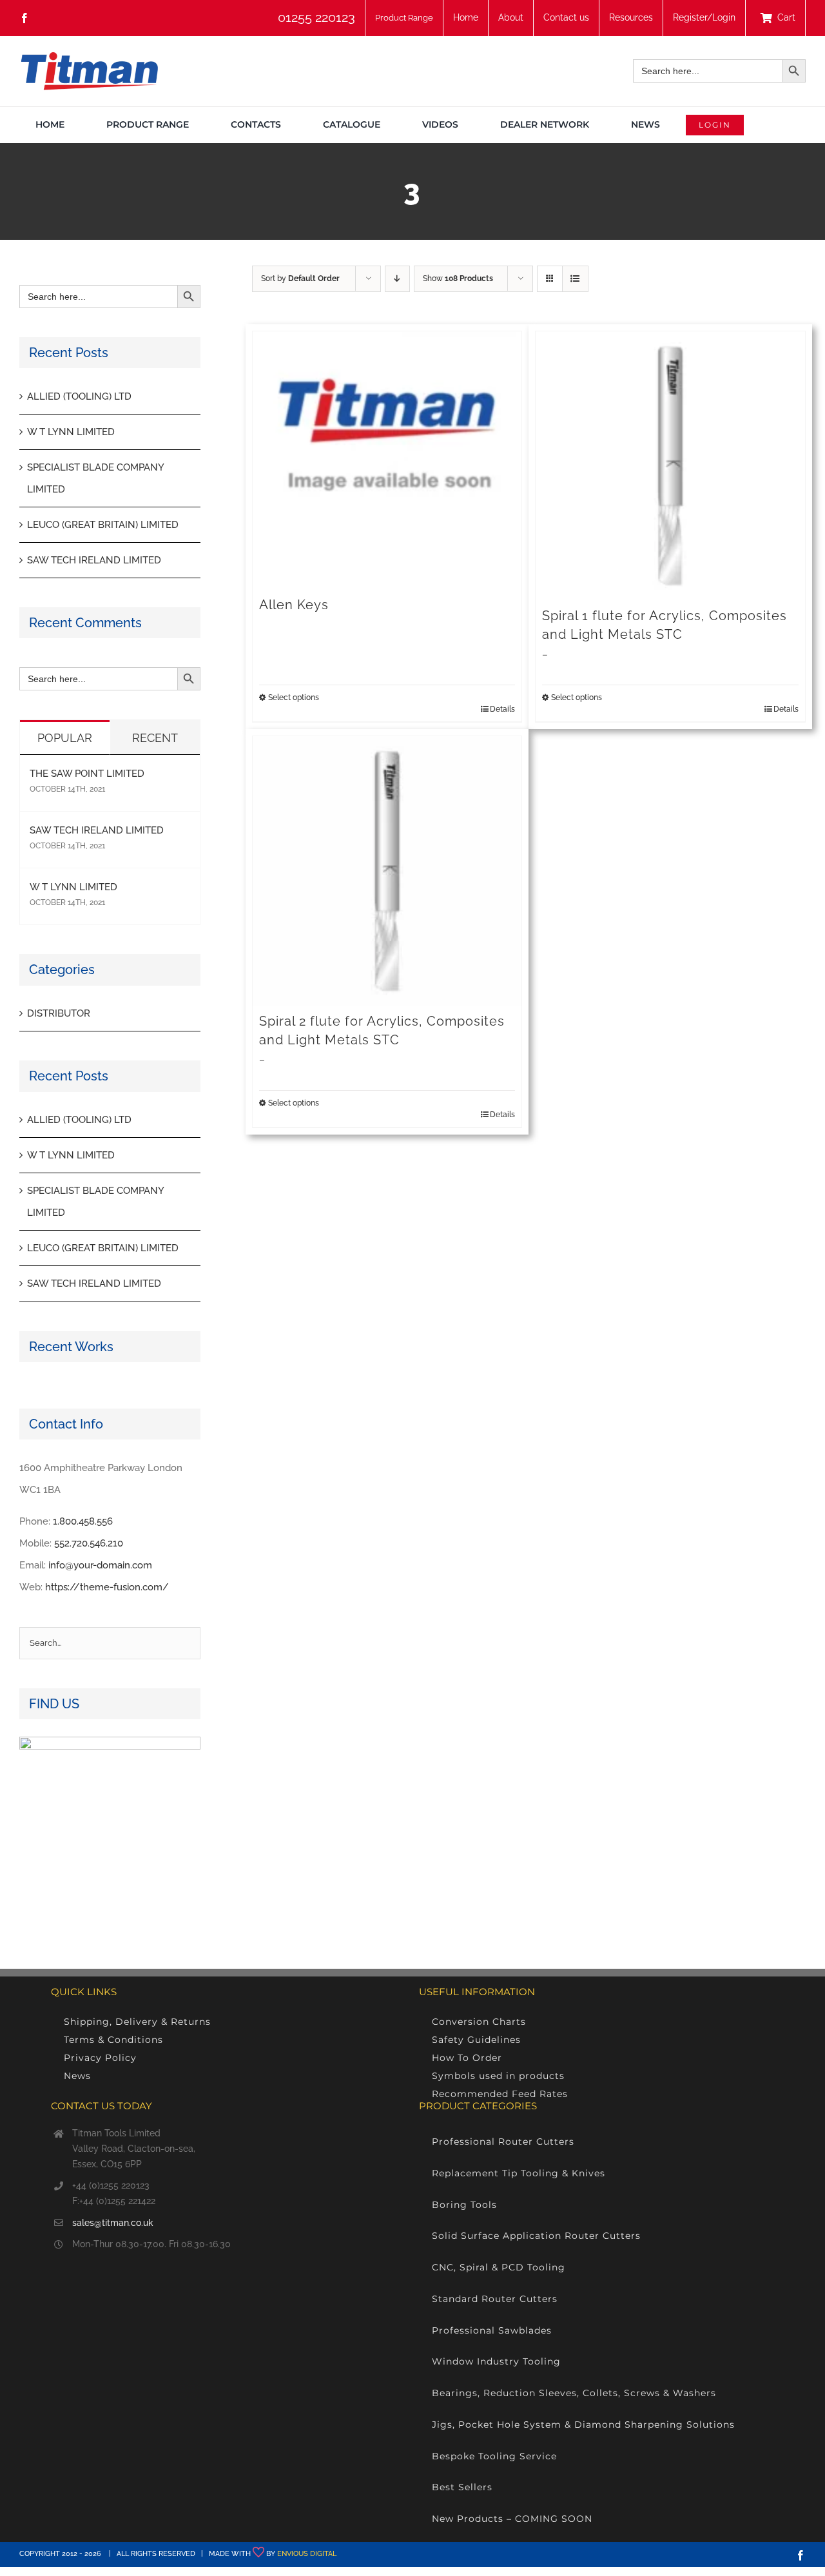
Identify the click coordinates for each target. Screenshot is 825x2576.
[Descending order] (397, 279)
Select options (294, 698)
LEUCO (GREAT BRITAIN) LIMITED (103, 525)
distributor (59, 1013)
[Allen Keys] (387, 460)
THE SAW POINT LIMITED (87, 774)
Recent (155, 738)
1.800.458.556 (83, 1521)
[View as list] (575, 279)
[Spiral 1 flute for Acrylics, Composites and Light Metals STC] (670, 466)
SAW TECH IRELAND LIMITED (94, 560)
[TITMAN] (89, 57)
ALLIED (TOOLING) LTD (79, 396)
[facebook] (24, 18)
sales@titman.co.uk (113, 2223)
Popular (65, 738)
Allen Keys (294, 605)
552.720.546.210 (89, 1543)
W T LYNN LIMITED (71, 432)
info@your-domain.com (100, 1565)
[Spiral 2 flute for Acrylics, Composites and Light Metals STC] (387, 871)
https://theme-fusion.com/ (107, 1587)
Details (502, 709)
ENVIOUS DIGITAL (307, 2554)
